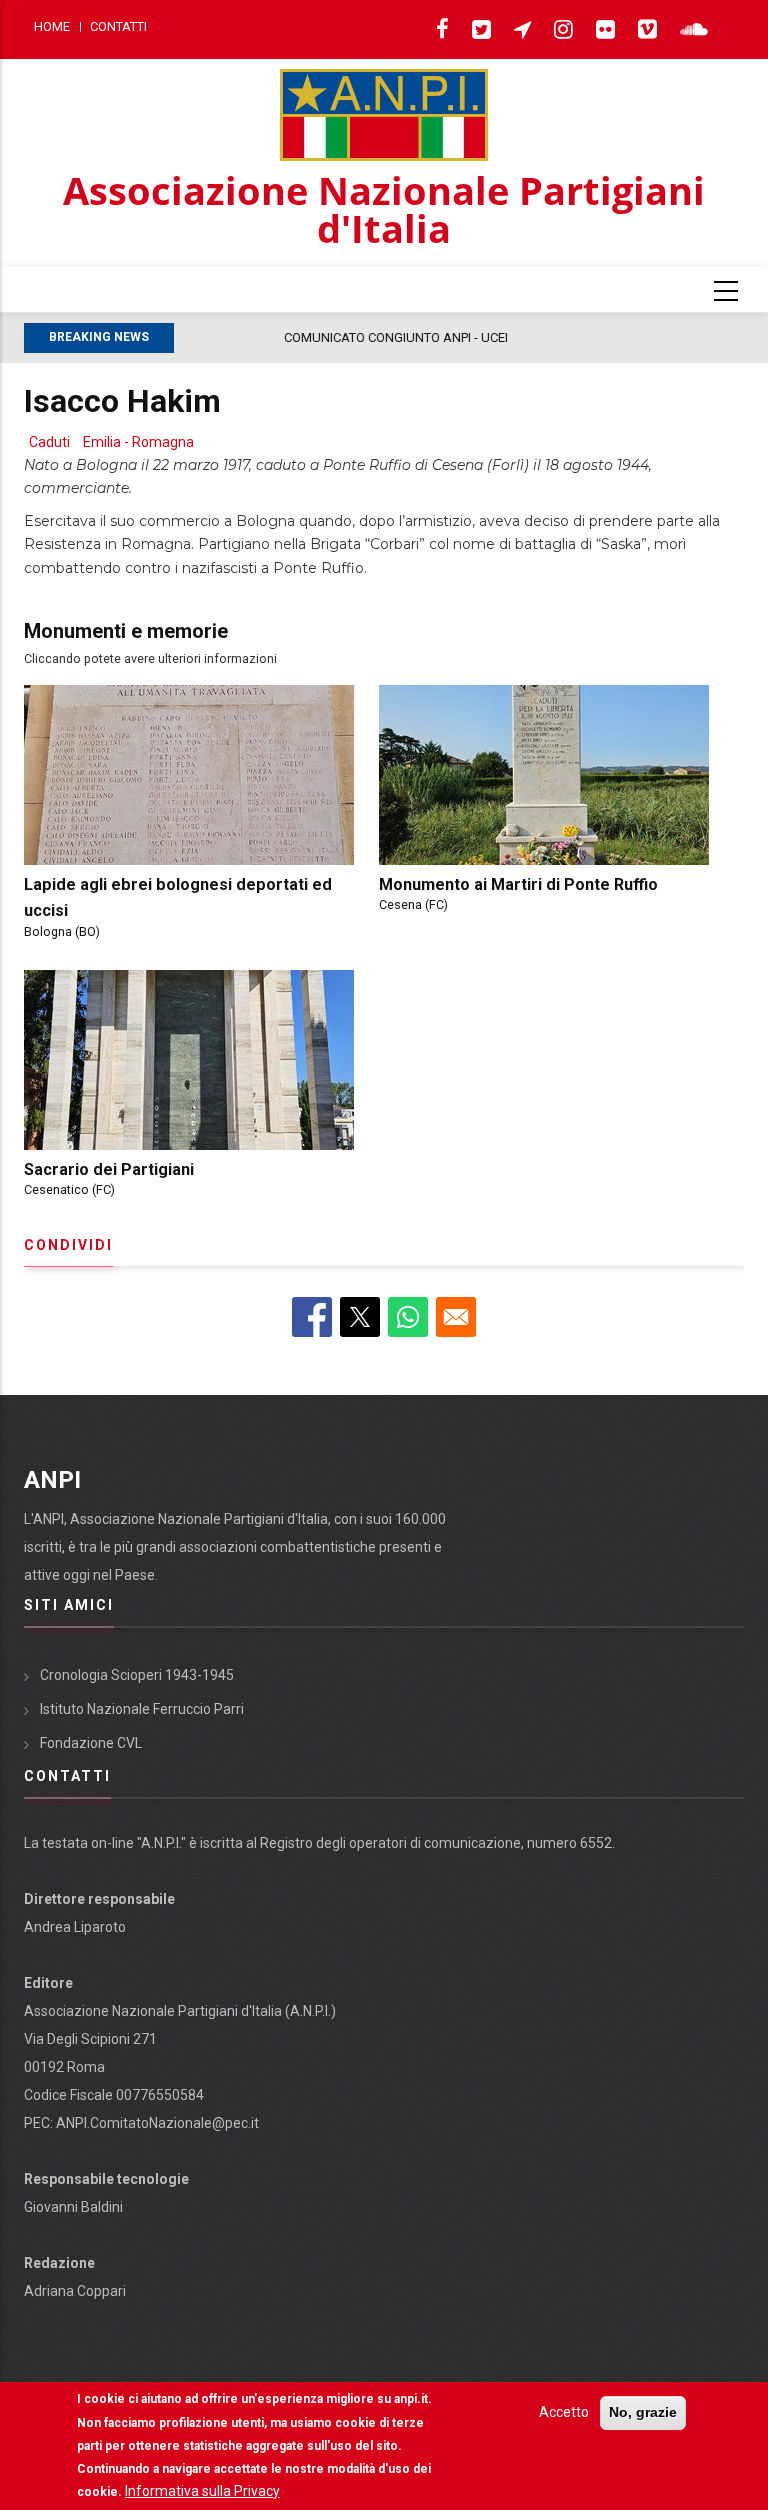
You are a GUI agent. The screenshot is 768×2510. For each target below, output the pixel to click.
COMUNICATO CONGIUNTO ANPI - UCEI (296, 337)
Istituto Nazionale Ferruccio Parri (142, 1709)
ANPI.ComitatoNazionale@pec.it (157, 2123)
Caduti (49, 442)
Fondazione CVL (91, 1743)
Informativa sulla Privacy (202, 2491)
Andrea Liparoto (75, 1927)
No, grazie (643, 2412)
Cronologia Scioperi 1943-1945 (137, 1675)
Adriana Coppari (75, 2291)
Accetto (564, 2412)
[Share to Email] (456, 1317)
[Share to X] (360, 1317)
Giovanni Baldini (73, 2207)
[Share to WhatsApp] (408, 1317)
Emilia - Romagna (138, 442)
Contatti (118, 26)
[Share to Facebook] (312, 1317)
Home (52, 26)
